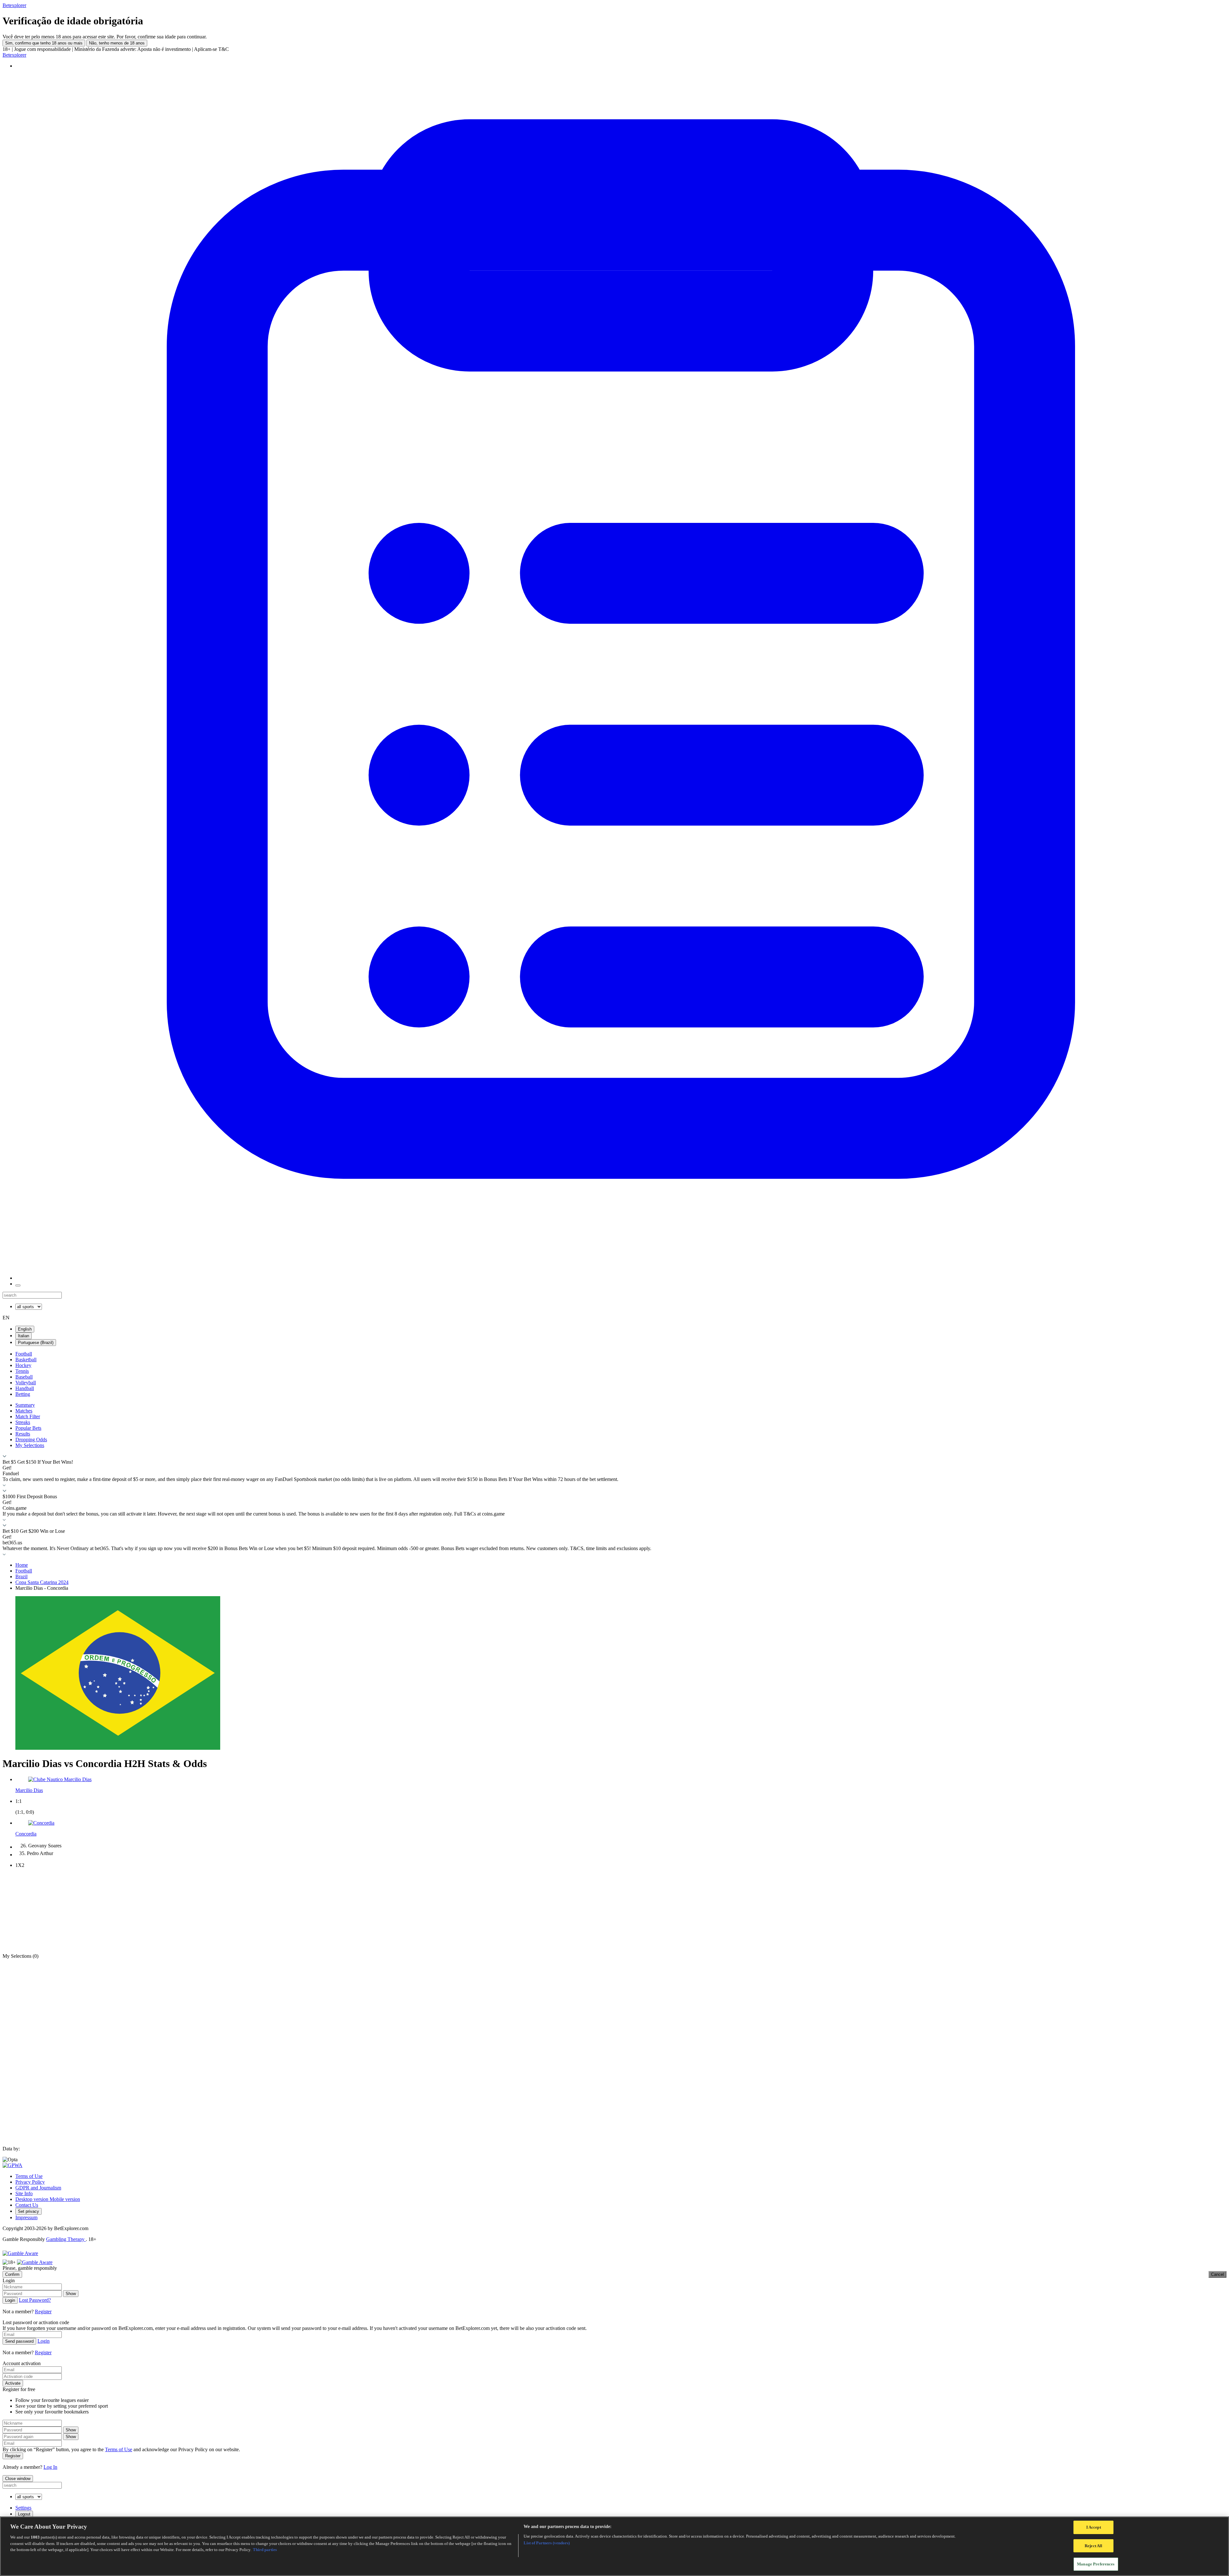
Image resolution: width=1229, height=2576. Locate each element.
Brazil (21, 1576)
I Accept (1094, 2527)
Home (22, 1565)
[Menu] (18, 1285)
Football (24, 1354)
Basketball (26, 1360)
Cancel (1217, 2274)
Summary (25, 1405)
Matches (24, 1411)
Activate (13, 2383)
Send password (19, 2341)
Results (23, 1434)
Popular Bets (28, 1428)
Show (71, 2294)
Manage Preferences (1096, 2564)
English (25, 1329)
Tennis (22, 1371)
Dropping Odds (31, 1440)
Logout (24, 2514)
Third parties (265, 2550)
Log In (50, 2467)
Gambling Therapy (66, 2239)
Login (10, 2300)
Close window (18, 2479)
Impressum (26, 2217)
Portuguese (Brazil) (36, 1343)
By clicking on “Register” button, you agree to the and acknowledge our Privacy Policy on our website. (121, 2449)
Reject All (1093, 2546)
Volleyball (26, 1383)
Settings (23, 2508)
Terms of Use (29, 2176)
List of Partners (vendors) (547, 2543)
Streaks (23, 1422)
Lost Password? (35, 2300)
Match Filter (28, 1416)
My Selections (30, 1445)
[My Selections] (621, 1278)
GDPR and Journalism (38, 2188)
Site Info (24, 2193)
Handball (25, 1388)
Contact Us (27, 2205)
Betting (23, 1394)
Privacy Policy (30, 2182)
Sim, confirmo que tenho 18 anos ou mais (44, 43)
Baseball (24, 1377)
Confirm (12, 2274)
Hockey (23, 1365)
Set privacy (28, 2211)
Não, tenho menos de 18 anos (117, 43)
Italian (24, 1336)
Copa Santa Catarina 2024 (42, 1582)
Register (43, 2312)
